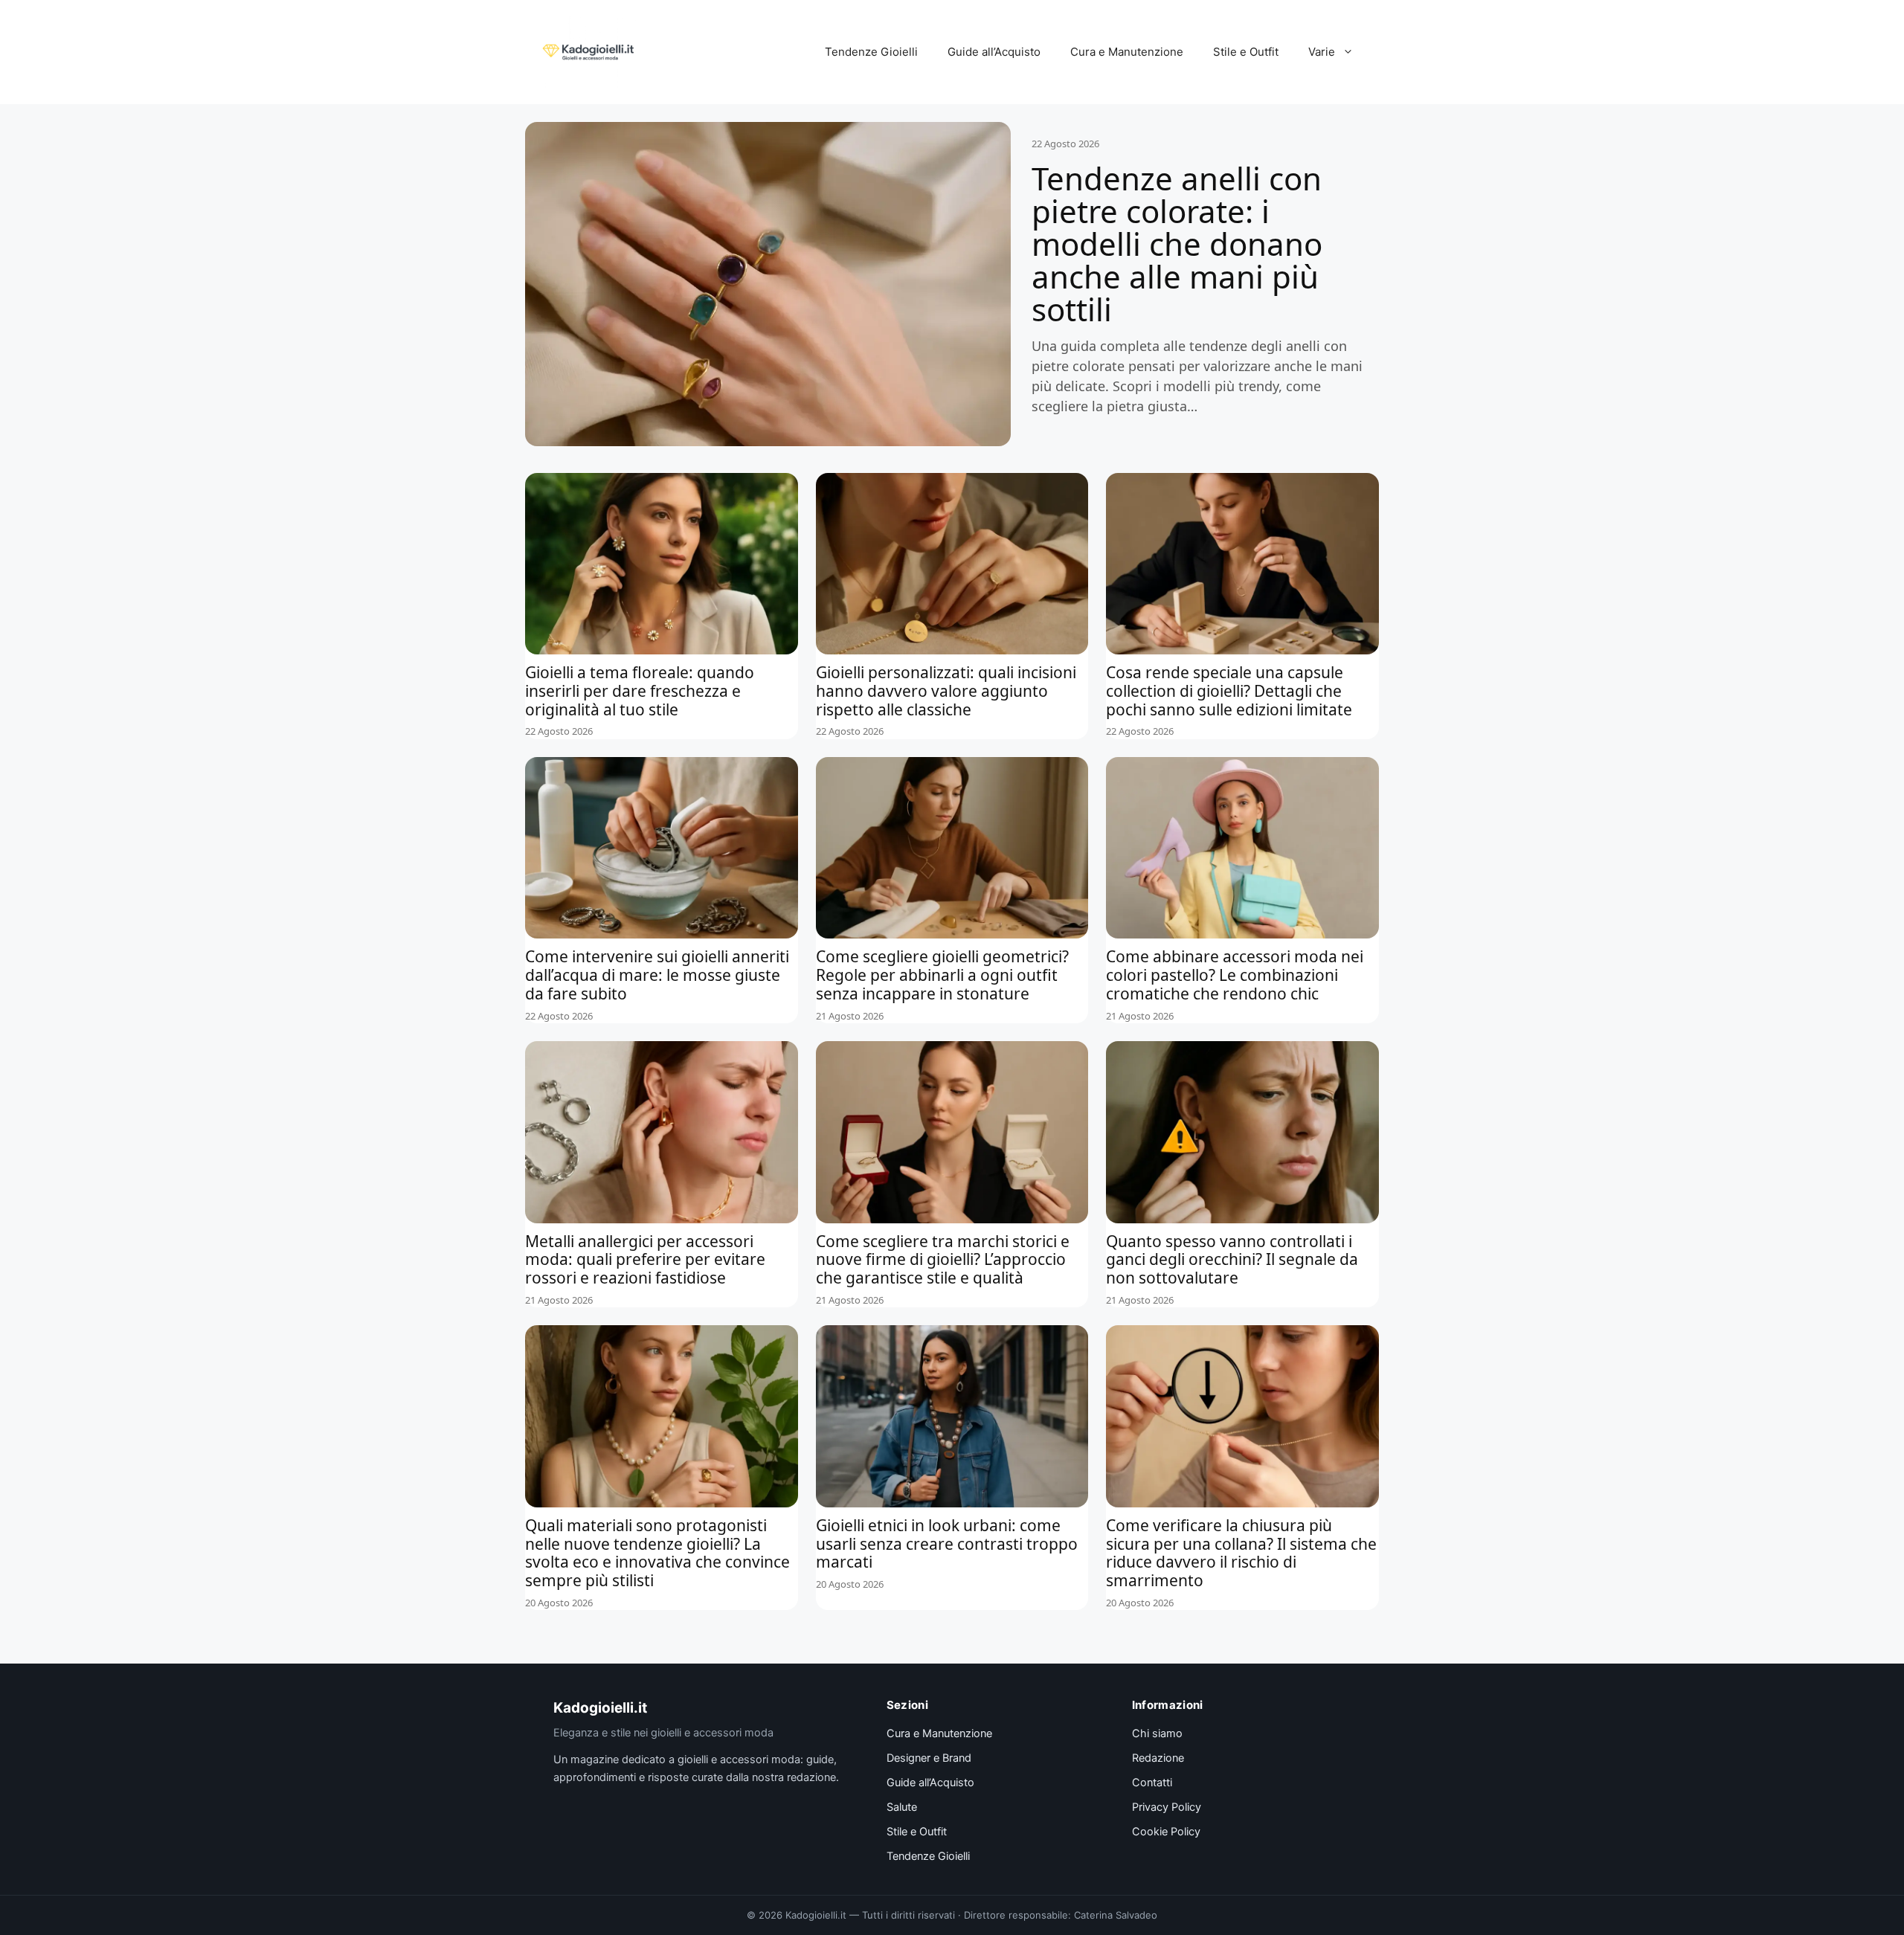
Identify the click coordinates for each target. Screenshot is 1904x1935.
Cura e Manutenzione (1127, 52)
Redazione (1158, 1758)
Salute (902, 1807)
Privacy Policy (1167, 1807)
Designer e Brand (929, 1758)
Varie (1322, 52)
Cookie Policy (1166, 1832)
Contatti (1152, 1783)
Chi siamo (1157, 1733)
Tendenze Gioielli (871, 52)
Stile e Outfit (1246, 52)
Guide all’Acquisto (994, 52)
